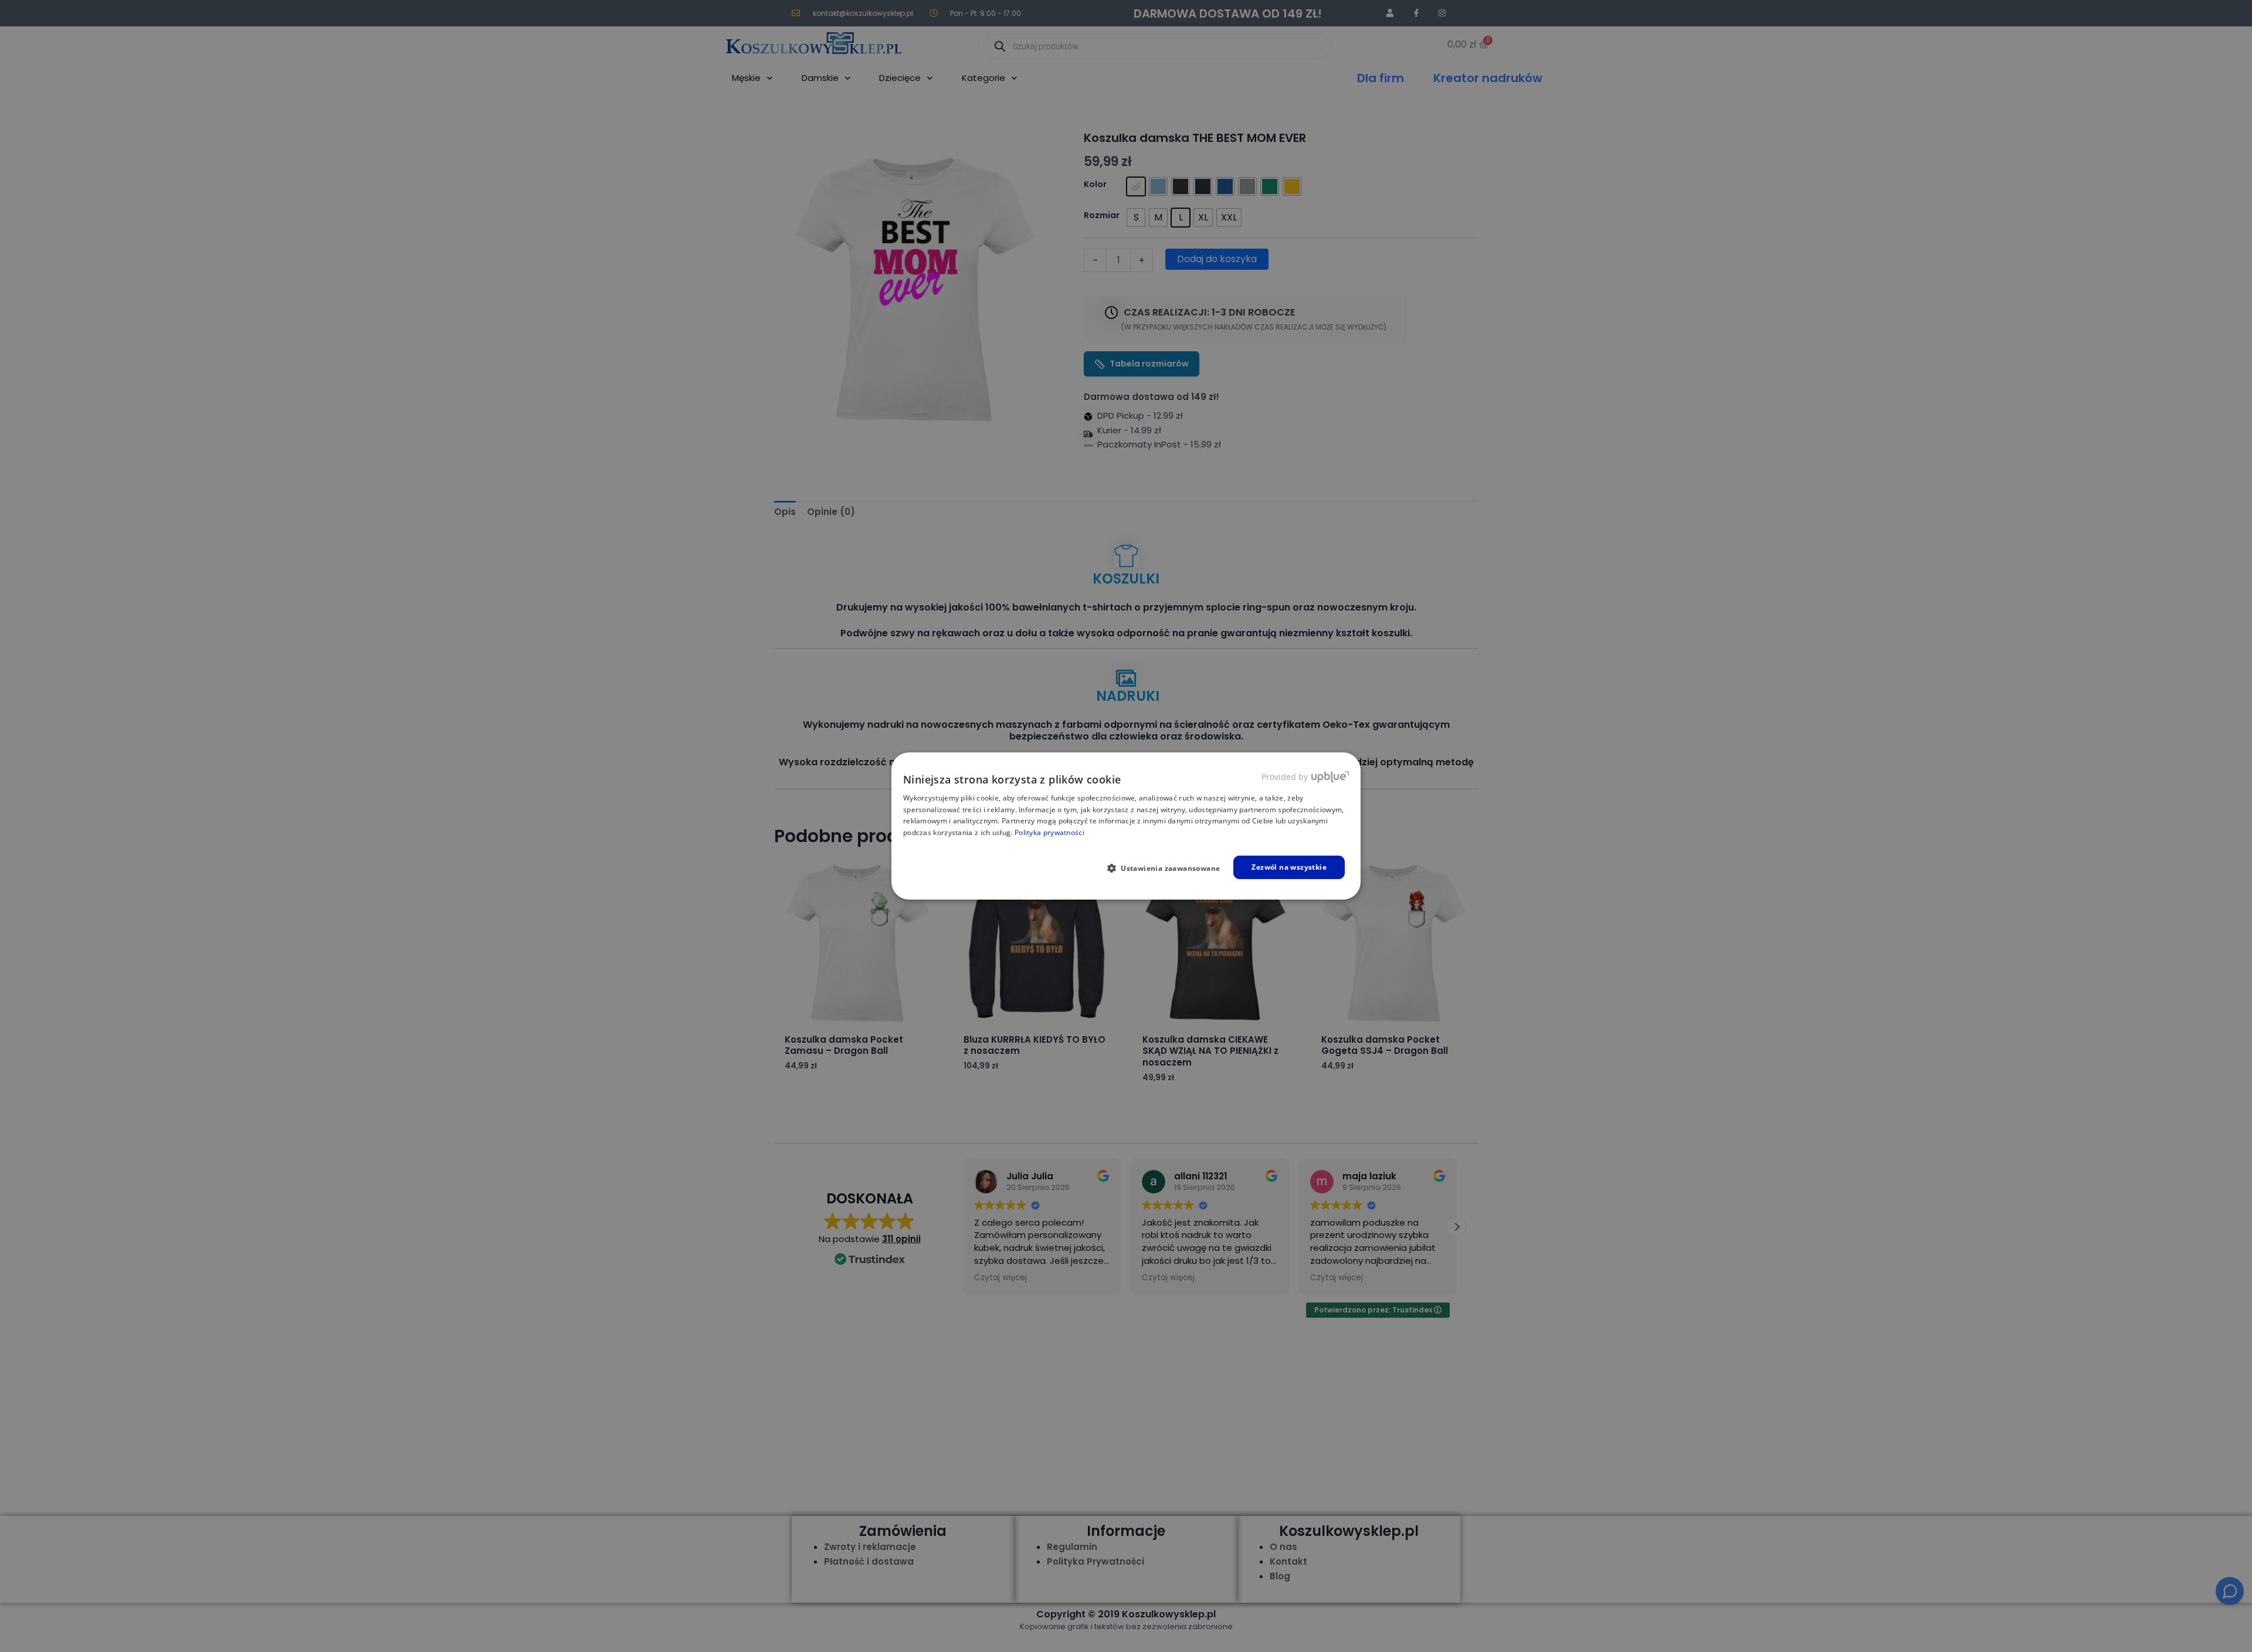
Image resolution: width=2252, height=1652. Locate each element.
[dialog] (1126, 826)
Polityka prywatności (1049, 832)
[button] (1169, 868)
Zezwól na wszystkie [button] (1289, 867)
